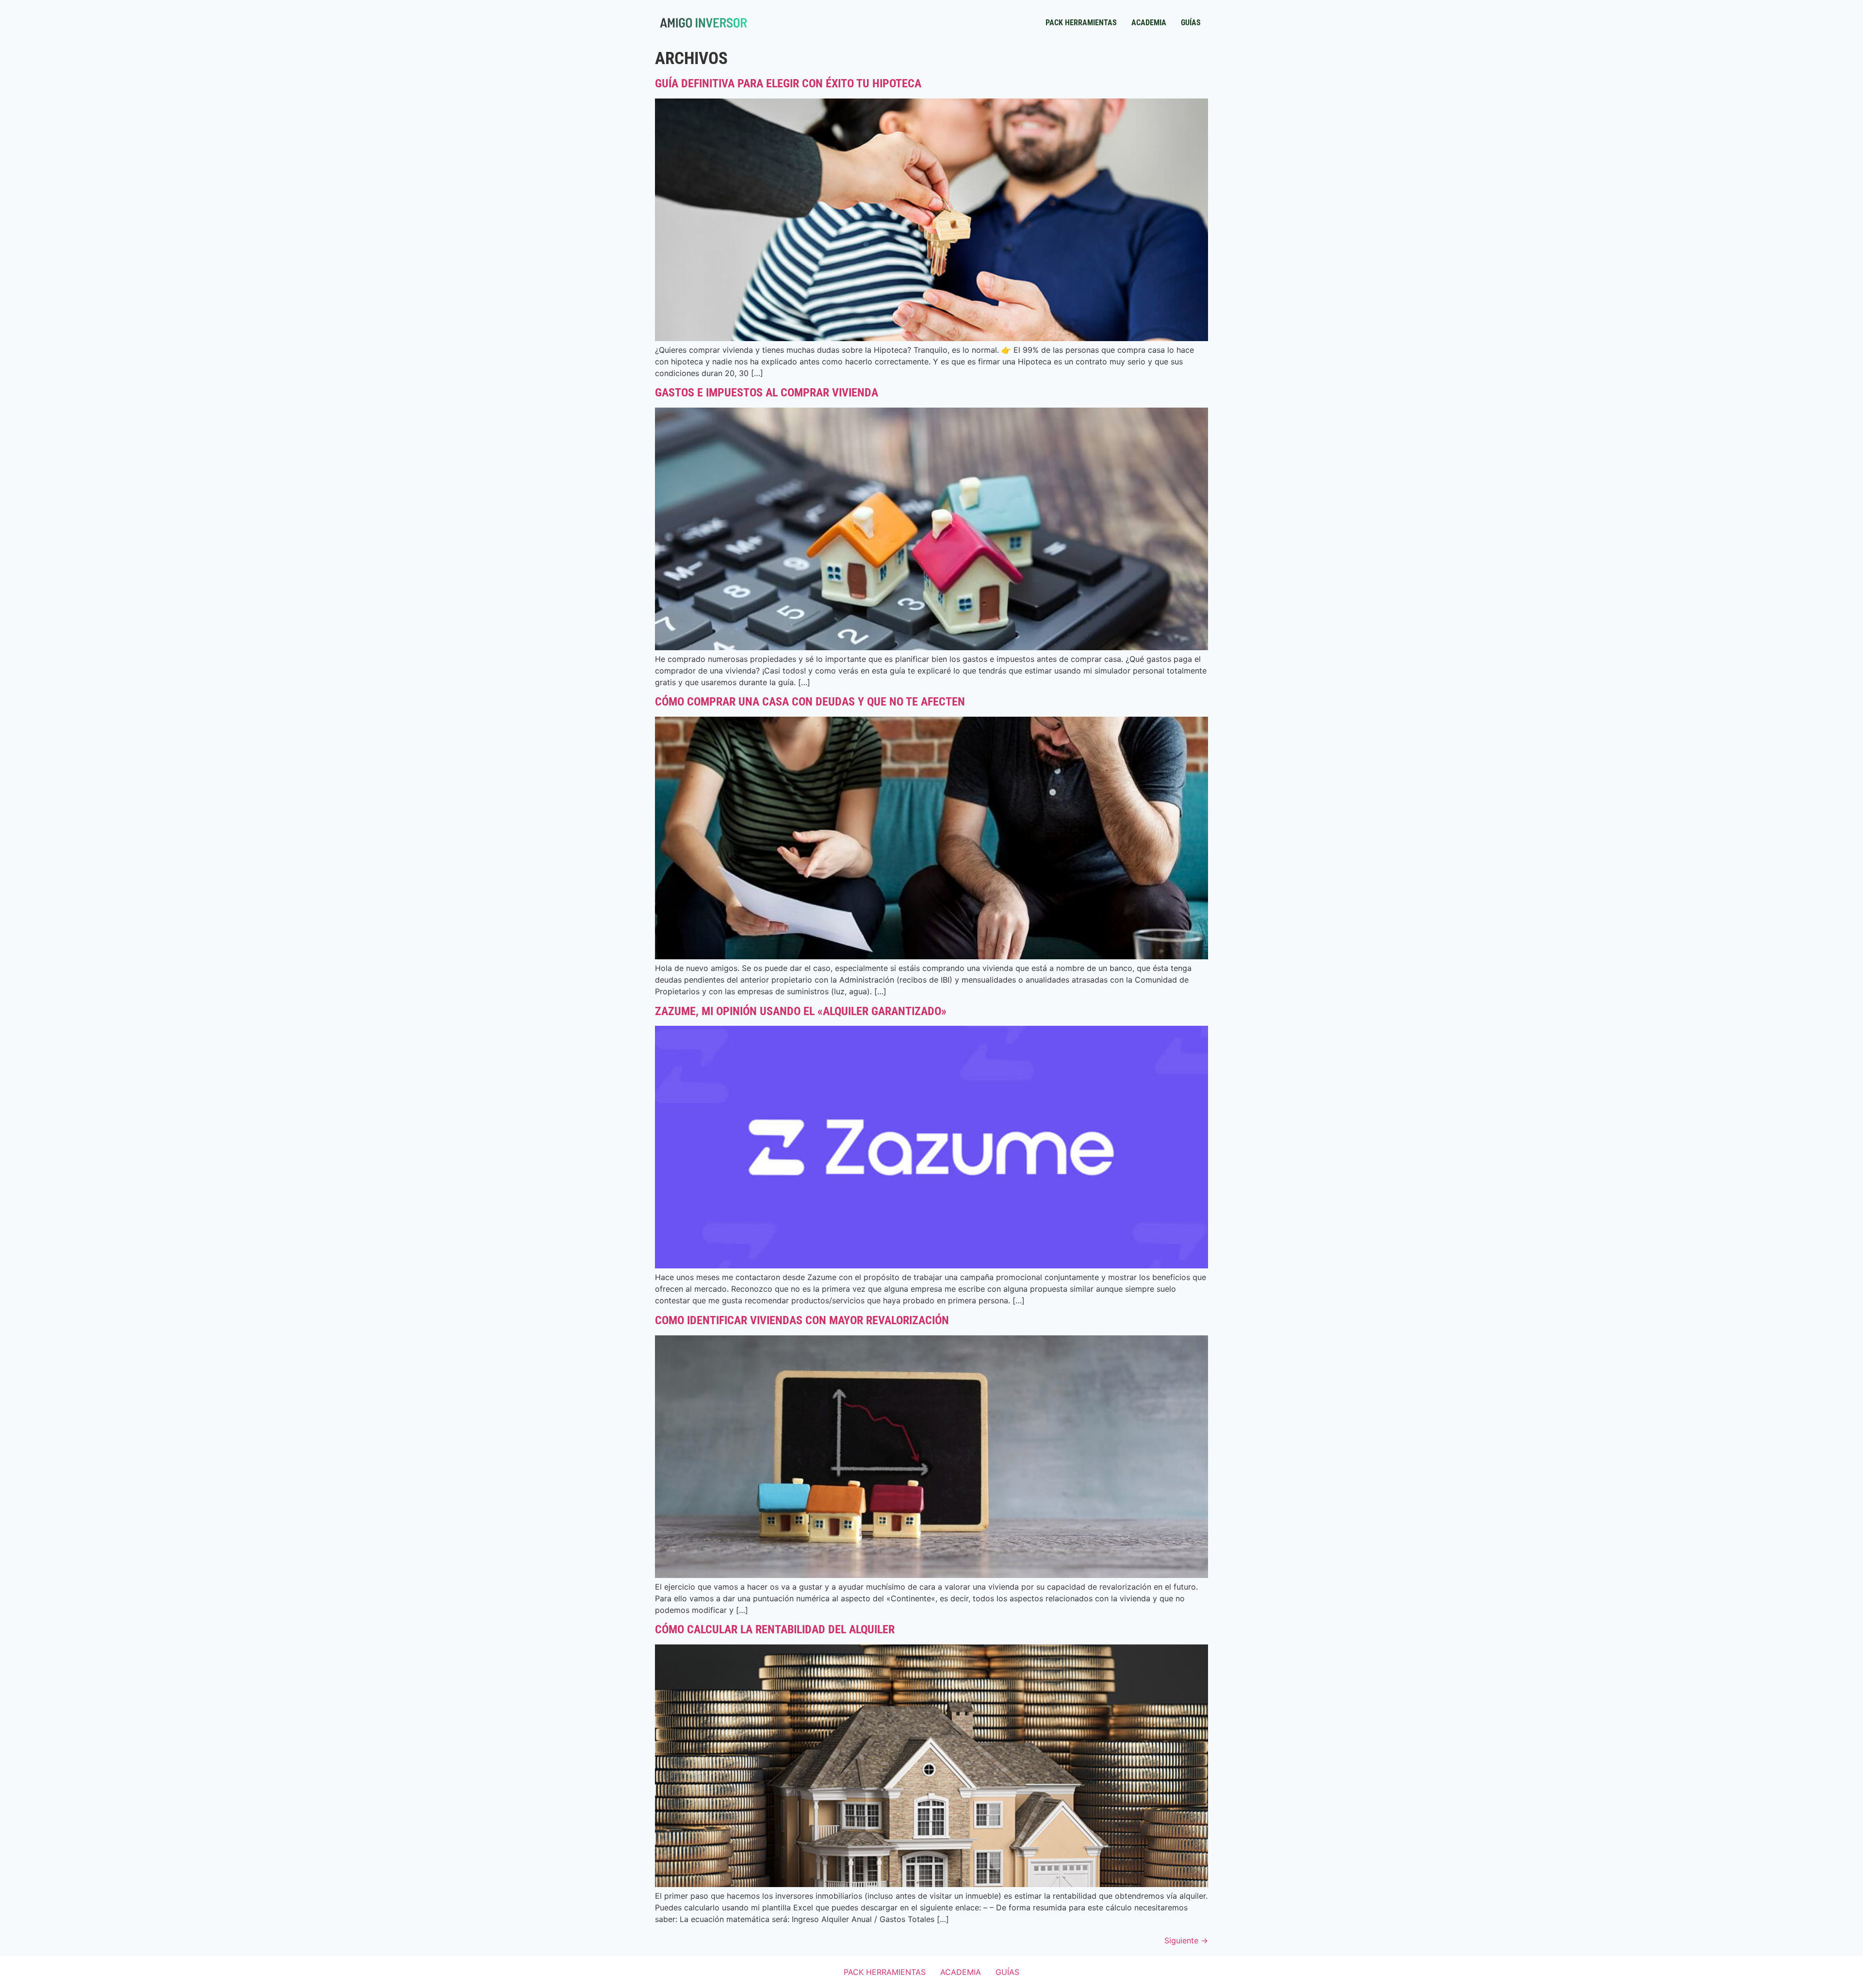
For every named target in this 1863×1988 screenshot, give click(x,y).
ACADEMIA (1149, 23)
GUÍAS (1191, 23)
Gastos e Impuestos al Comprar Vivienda (767, 393)
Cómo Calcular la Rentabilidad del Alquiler (775, 1629)
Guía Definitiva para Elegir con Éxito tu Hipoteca (788, 83)
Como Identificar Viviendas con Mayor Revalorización (802, 1320)
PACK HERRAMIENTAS (1081, 23)
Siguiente (1186, 1940)
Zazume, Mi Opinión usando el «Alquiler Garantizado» (801, 1011)
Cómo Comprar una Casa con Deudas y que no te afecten (810, 702)
